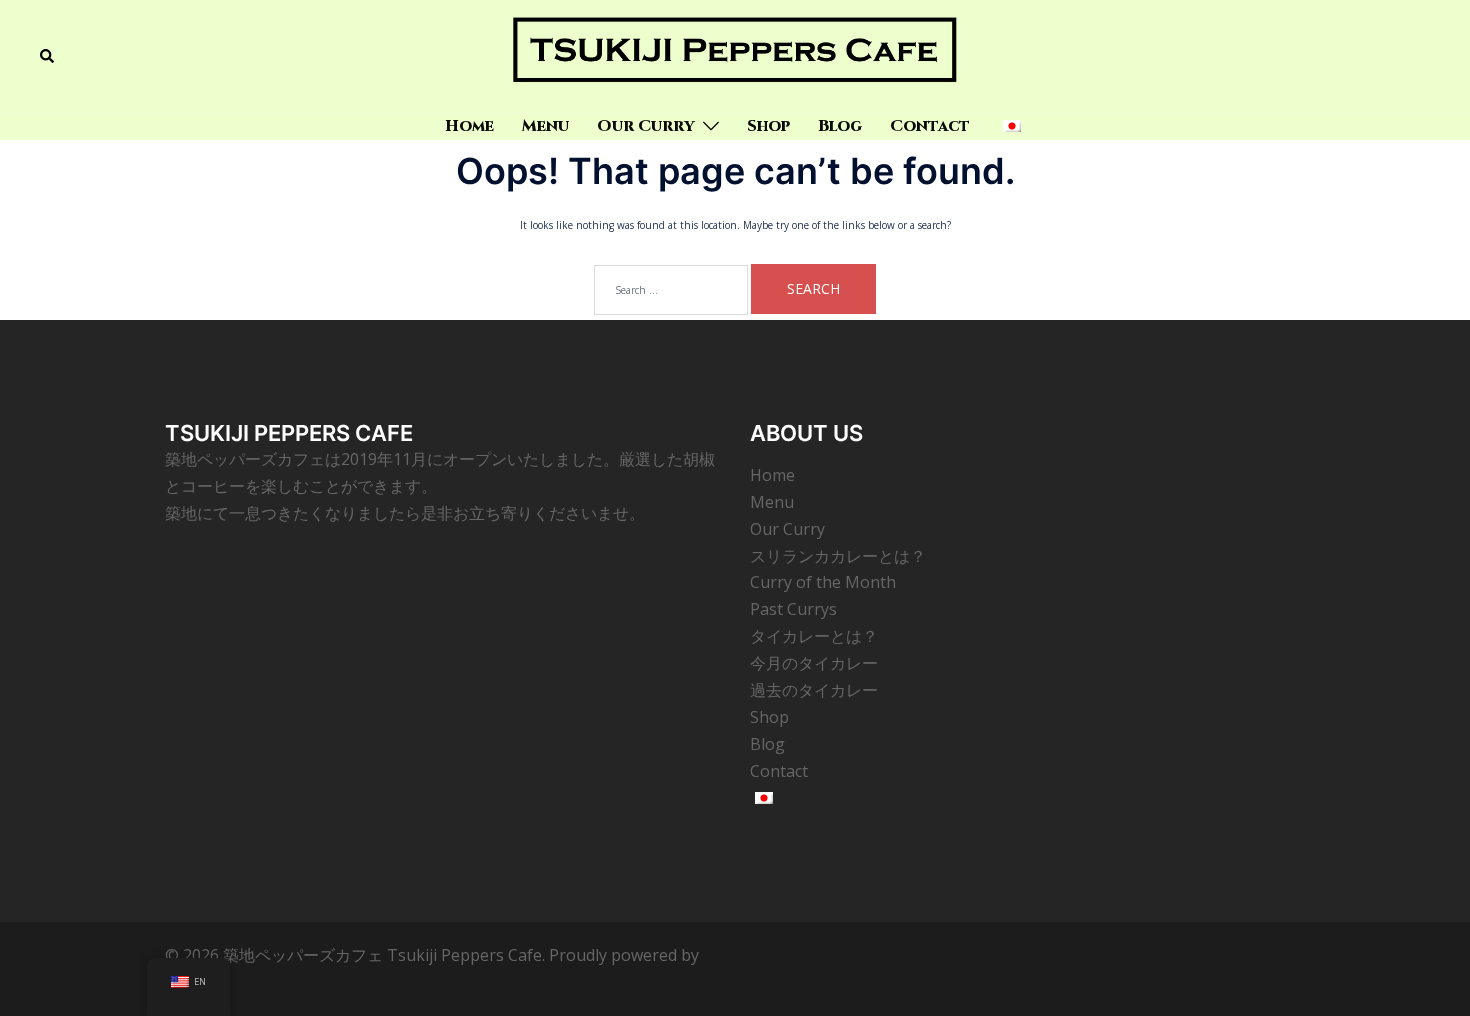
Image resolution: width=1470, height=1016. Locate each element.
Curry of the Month (823, 582)
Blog (840, 126)
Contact (930, 126)
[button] (48, 56)
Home (469, 126)
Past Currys (793, 609)
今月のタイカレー (814, 663)
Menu (545, 126)
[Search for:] (671, 290)
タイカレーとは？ (814, 636)
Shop (768, 126)
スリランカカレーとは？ (838, 556)
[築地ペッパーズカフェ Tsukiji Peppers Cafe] (734, 55)
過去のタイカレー (814, 690)
